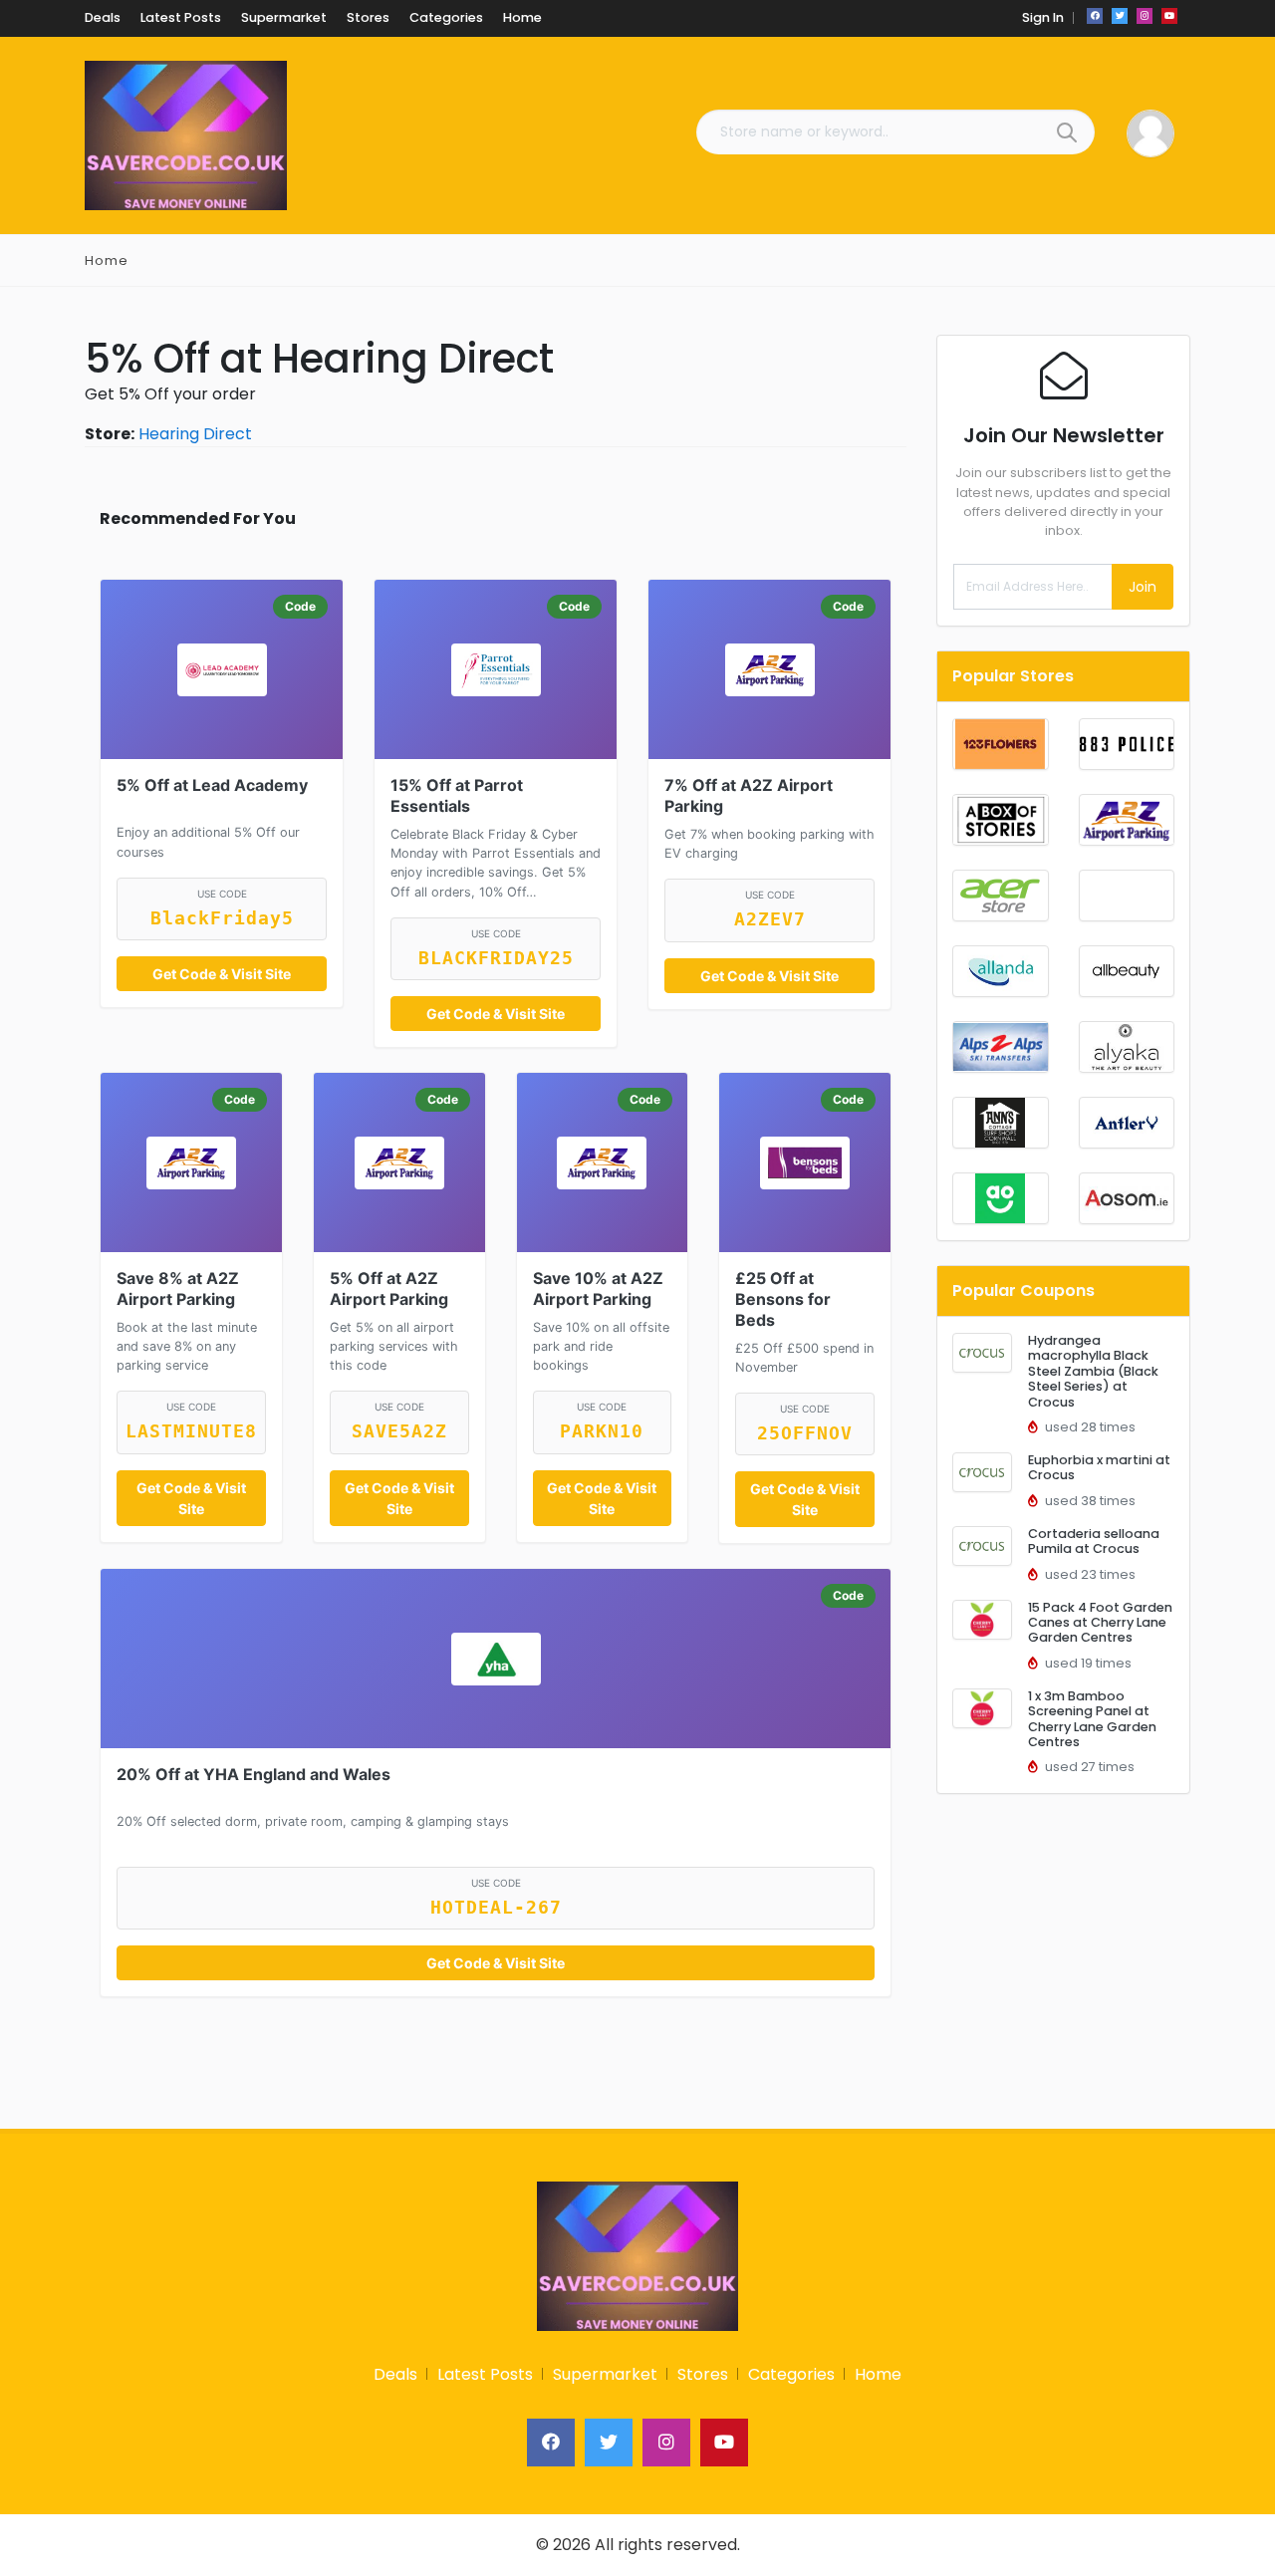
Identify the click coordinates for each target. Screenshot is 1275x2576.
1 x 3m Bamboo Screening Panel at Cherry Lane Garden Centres (1092, 1719)
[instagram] (1145, 16)
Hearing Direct (195, 434)
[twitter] (1120, 16)
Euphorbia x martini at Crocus (1099, 1467)
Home (107, 260)
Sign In (1043, 17)
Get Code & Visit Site (222, 974)
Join (1143, 587)
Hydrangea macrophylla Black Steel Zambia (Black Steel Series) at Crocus (1093, 1371)
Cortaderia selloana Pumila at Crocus (1094, 1541)
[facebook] (1095, 16)
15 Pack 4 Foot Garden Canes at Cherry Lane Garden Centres (1100, 1623)
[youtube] (1169, 16)
